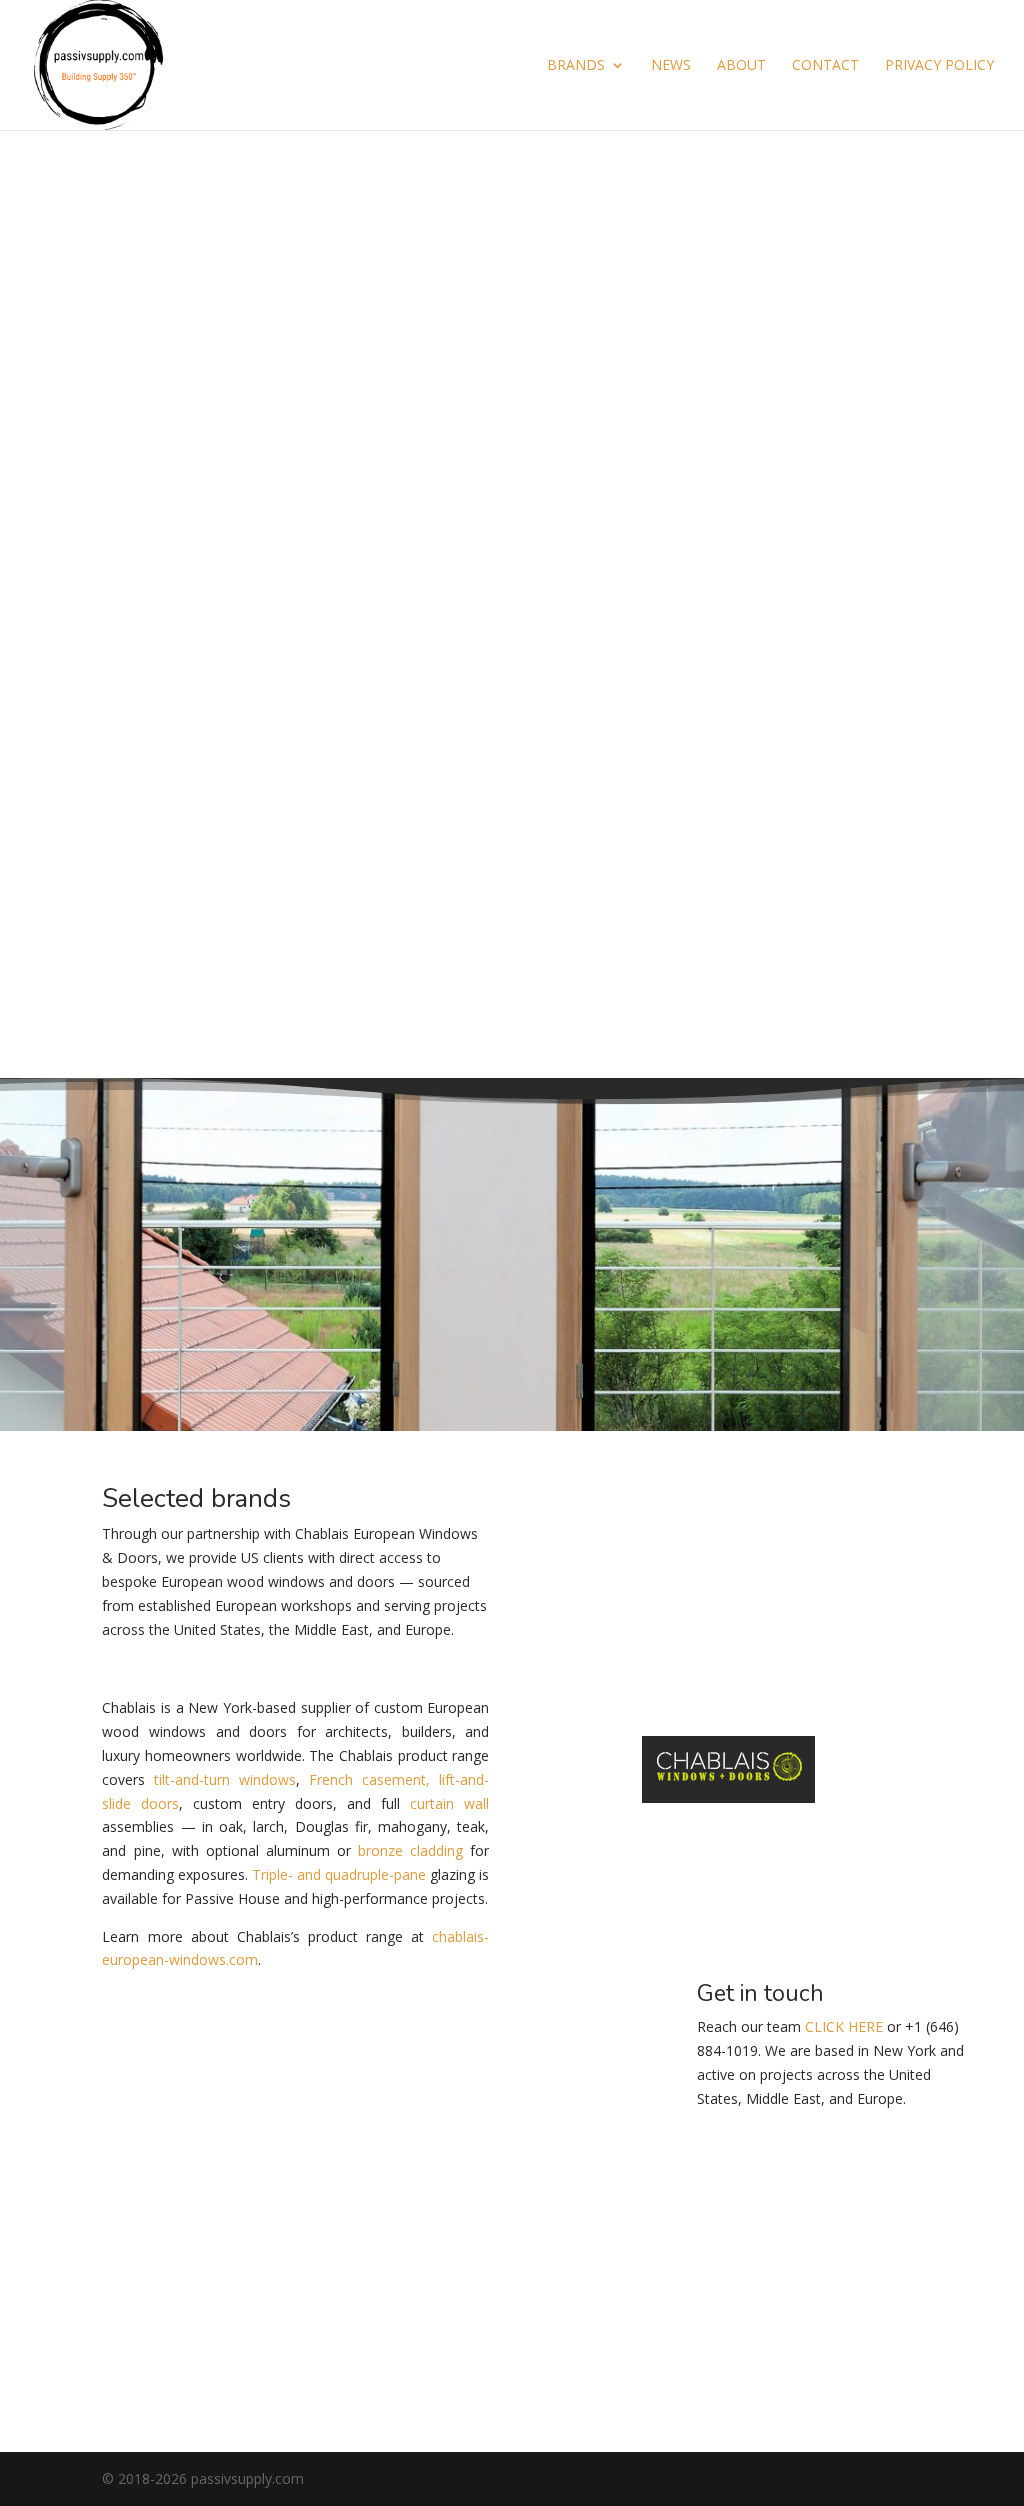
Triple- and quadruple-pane (339, 1874)
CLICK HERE (844, 2026)
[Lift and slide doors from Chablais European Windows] (512, 1073)
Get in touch (876, 2233)
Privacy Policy (939, 66)
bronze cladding (410, 1850)
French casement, (369, 1779)
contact (825, 66)
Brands (576, 66)
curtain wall (449, 1803)
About (741, 66)
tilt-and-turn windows (225, 1779)
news (671, 66)
